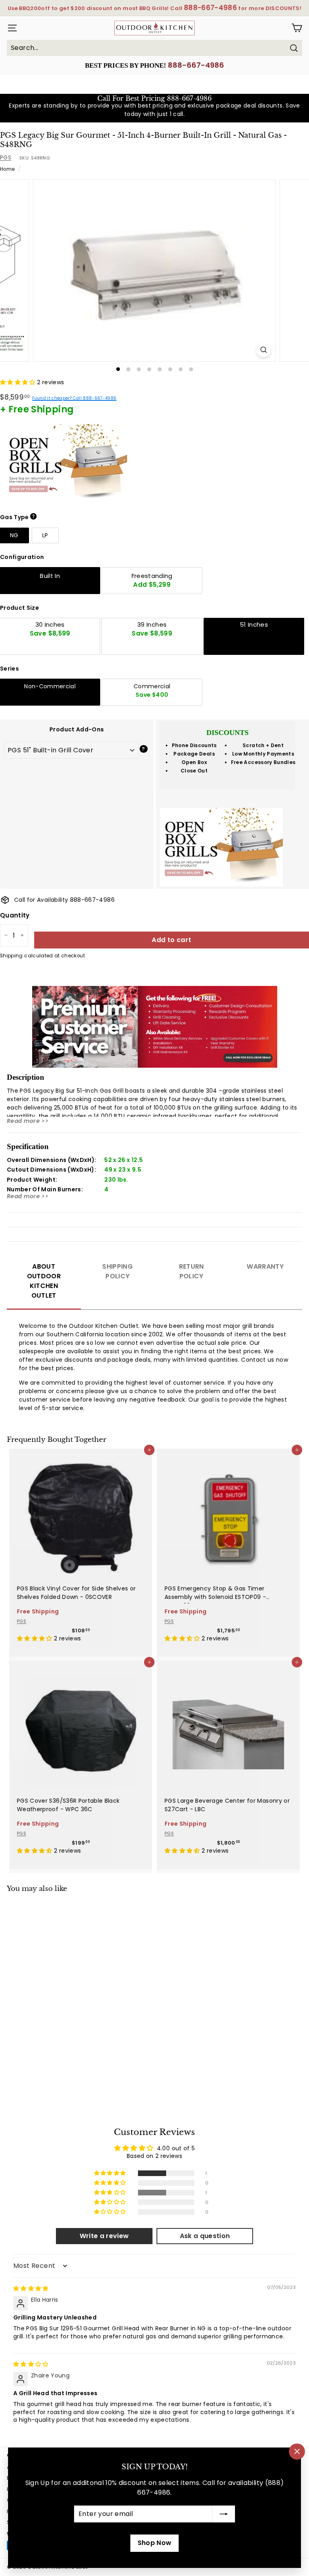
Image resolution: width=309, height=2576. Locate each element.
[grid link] (81, 1512)
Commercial (152, 691)
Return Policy (192, 1271)
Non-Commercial (50, 686)
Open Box (194, 762)
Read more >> (28, 1121)
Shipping (11, 956)
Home (7, 169)
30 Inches (50, 629)
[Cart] (297, 28)
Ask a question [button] (205, 2236)
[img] (31, 2288)
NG (14, 535)
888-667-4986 (196, 65)
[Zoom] (264, 350)
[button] (19, 382)
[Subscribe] (224, 2514)
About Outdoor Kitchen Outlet (44, 1281)
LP (45, 535)
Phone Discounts (194, 745)
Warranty (265, 1266)
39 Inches (152, 629)
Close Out (194, 771)
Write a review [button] (104, 2236)
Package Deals (194, 754)
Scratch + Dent (263, 745)
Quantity (15, 915)
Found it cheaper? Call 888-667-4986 (74, 398)
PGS (6, 157)
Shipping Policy (117, 1271)
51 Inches (254, 624)
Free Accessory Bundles (263, 762)
